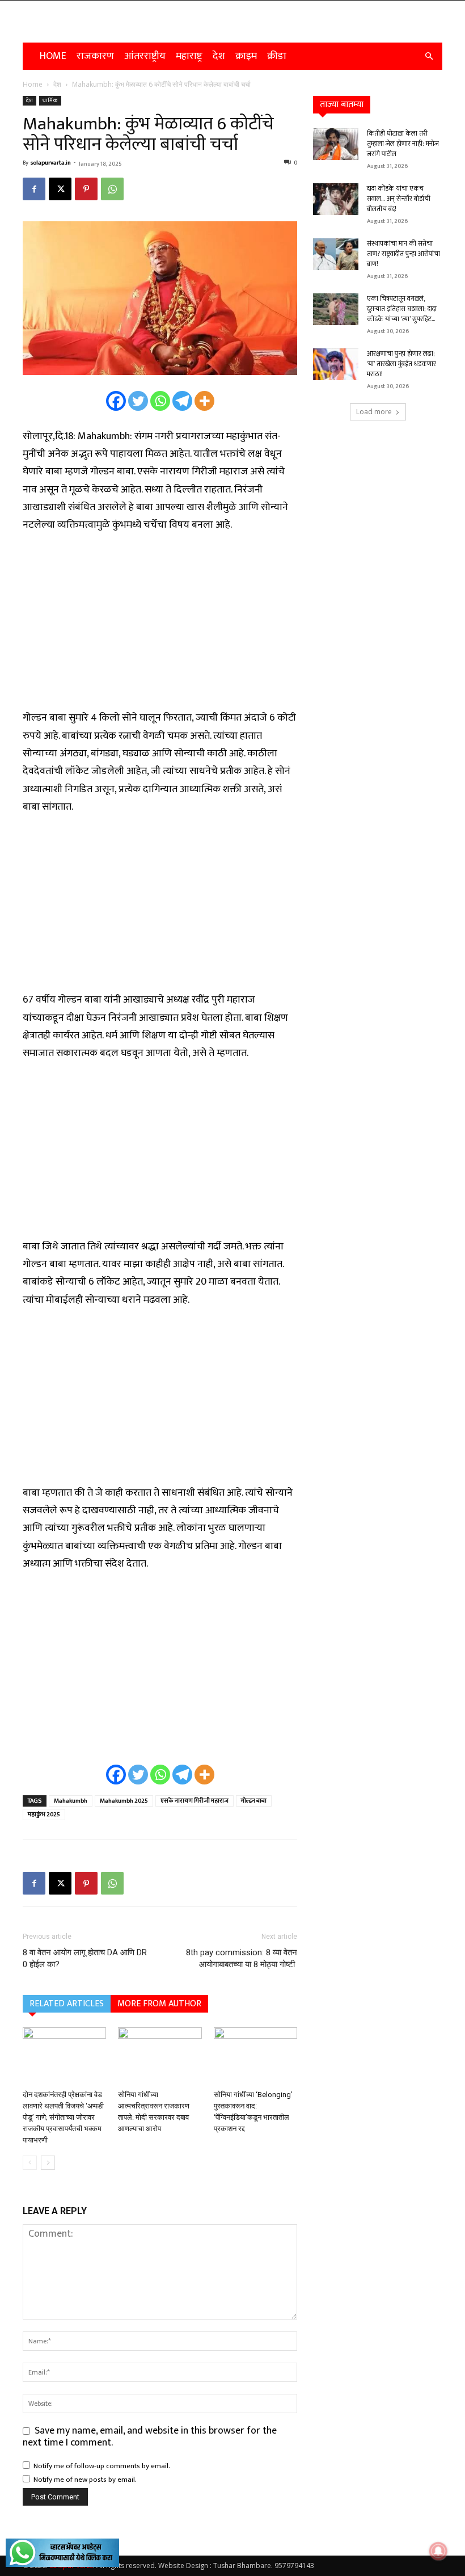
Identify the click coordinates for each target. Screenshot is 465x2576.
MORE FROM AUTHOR (159, 2004)
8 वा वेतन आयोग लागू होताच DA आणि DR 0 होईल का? (85, 1958)
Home (53, 56)
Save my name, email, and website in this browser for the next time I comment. (150, 2437)
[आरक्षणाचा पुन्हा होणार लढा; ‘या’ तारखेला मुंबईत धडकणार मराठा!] (336, 364)
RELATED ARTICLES (67, 2004)
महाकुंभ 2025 (44, 1815)
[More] (204, 401)
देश (219, 56)
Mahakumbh (71, 1801)
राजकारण (95, 56)
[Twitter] (138, 401)
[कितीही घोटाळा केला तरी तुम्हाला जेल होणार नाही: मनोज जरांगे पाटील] (336, 144)
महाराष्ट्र (189, 56)
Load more (374, 412)
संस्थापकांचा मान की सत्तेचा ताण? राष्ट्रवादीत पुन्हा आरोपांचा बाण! (403, 254)
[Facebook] (34, 189)
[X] (60, 189)
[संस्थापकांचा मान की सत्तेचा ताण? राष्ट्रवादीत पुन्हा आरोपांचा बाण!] (336, 254)
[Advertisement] (160, 628)
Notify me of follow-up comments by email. (102, 2466)
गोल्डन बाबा (254, 1801)
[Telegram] (182, 401)
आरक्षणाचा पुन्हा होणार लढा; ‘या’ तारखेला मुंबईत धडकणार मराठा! (401, 364)
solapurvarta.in (51, 163)
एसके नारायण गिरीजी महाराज (195, 1801)
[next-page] (48, 2163)
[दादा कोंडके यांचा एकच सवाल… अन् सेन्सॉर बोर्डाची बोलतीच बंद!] (336, 199)
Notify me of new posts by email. (85, 2480)
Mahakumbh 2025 (124, 1801)
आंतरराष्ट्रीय (145, 56)
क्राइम (246, 56)
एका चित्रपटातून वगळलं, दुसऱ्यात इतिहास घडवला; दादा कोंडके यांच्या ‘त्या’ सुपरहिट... (402, 309)
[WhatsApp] (112, 189)
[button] (429, 56)
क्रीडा (277, 56)
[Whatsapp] (160, 401)
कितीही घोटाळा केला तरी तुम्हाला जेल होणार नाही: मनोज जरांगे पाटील (403, 144)
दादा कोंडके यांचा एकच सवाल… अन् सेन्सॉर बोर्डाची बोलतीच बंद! (399, 199)
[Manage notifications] (438, 2551)
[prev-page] (30, 2163)
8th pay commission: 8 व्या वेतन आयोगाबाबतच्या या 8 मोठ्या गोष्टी (242, 1958)
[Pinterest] (86, 189)
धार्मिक (50, 100)
